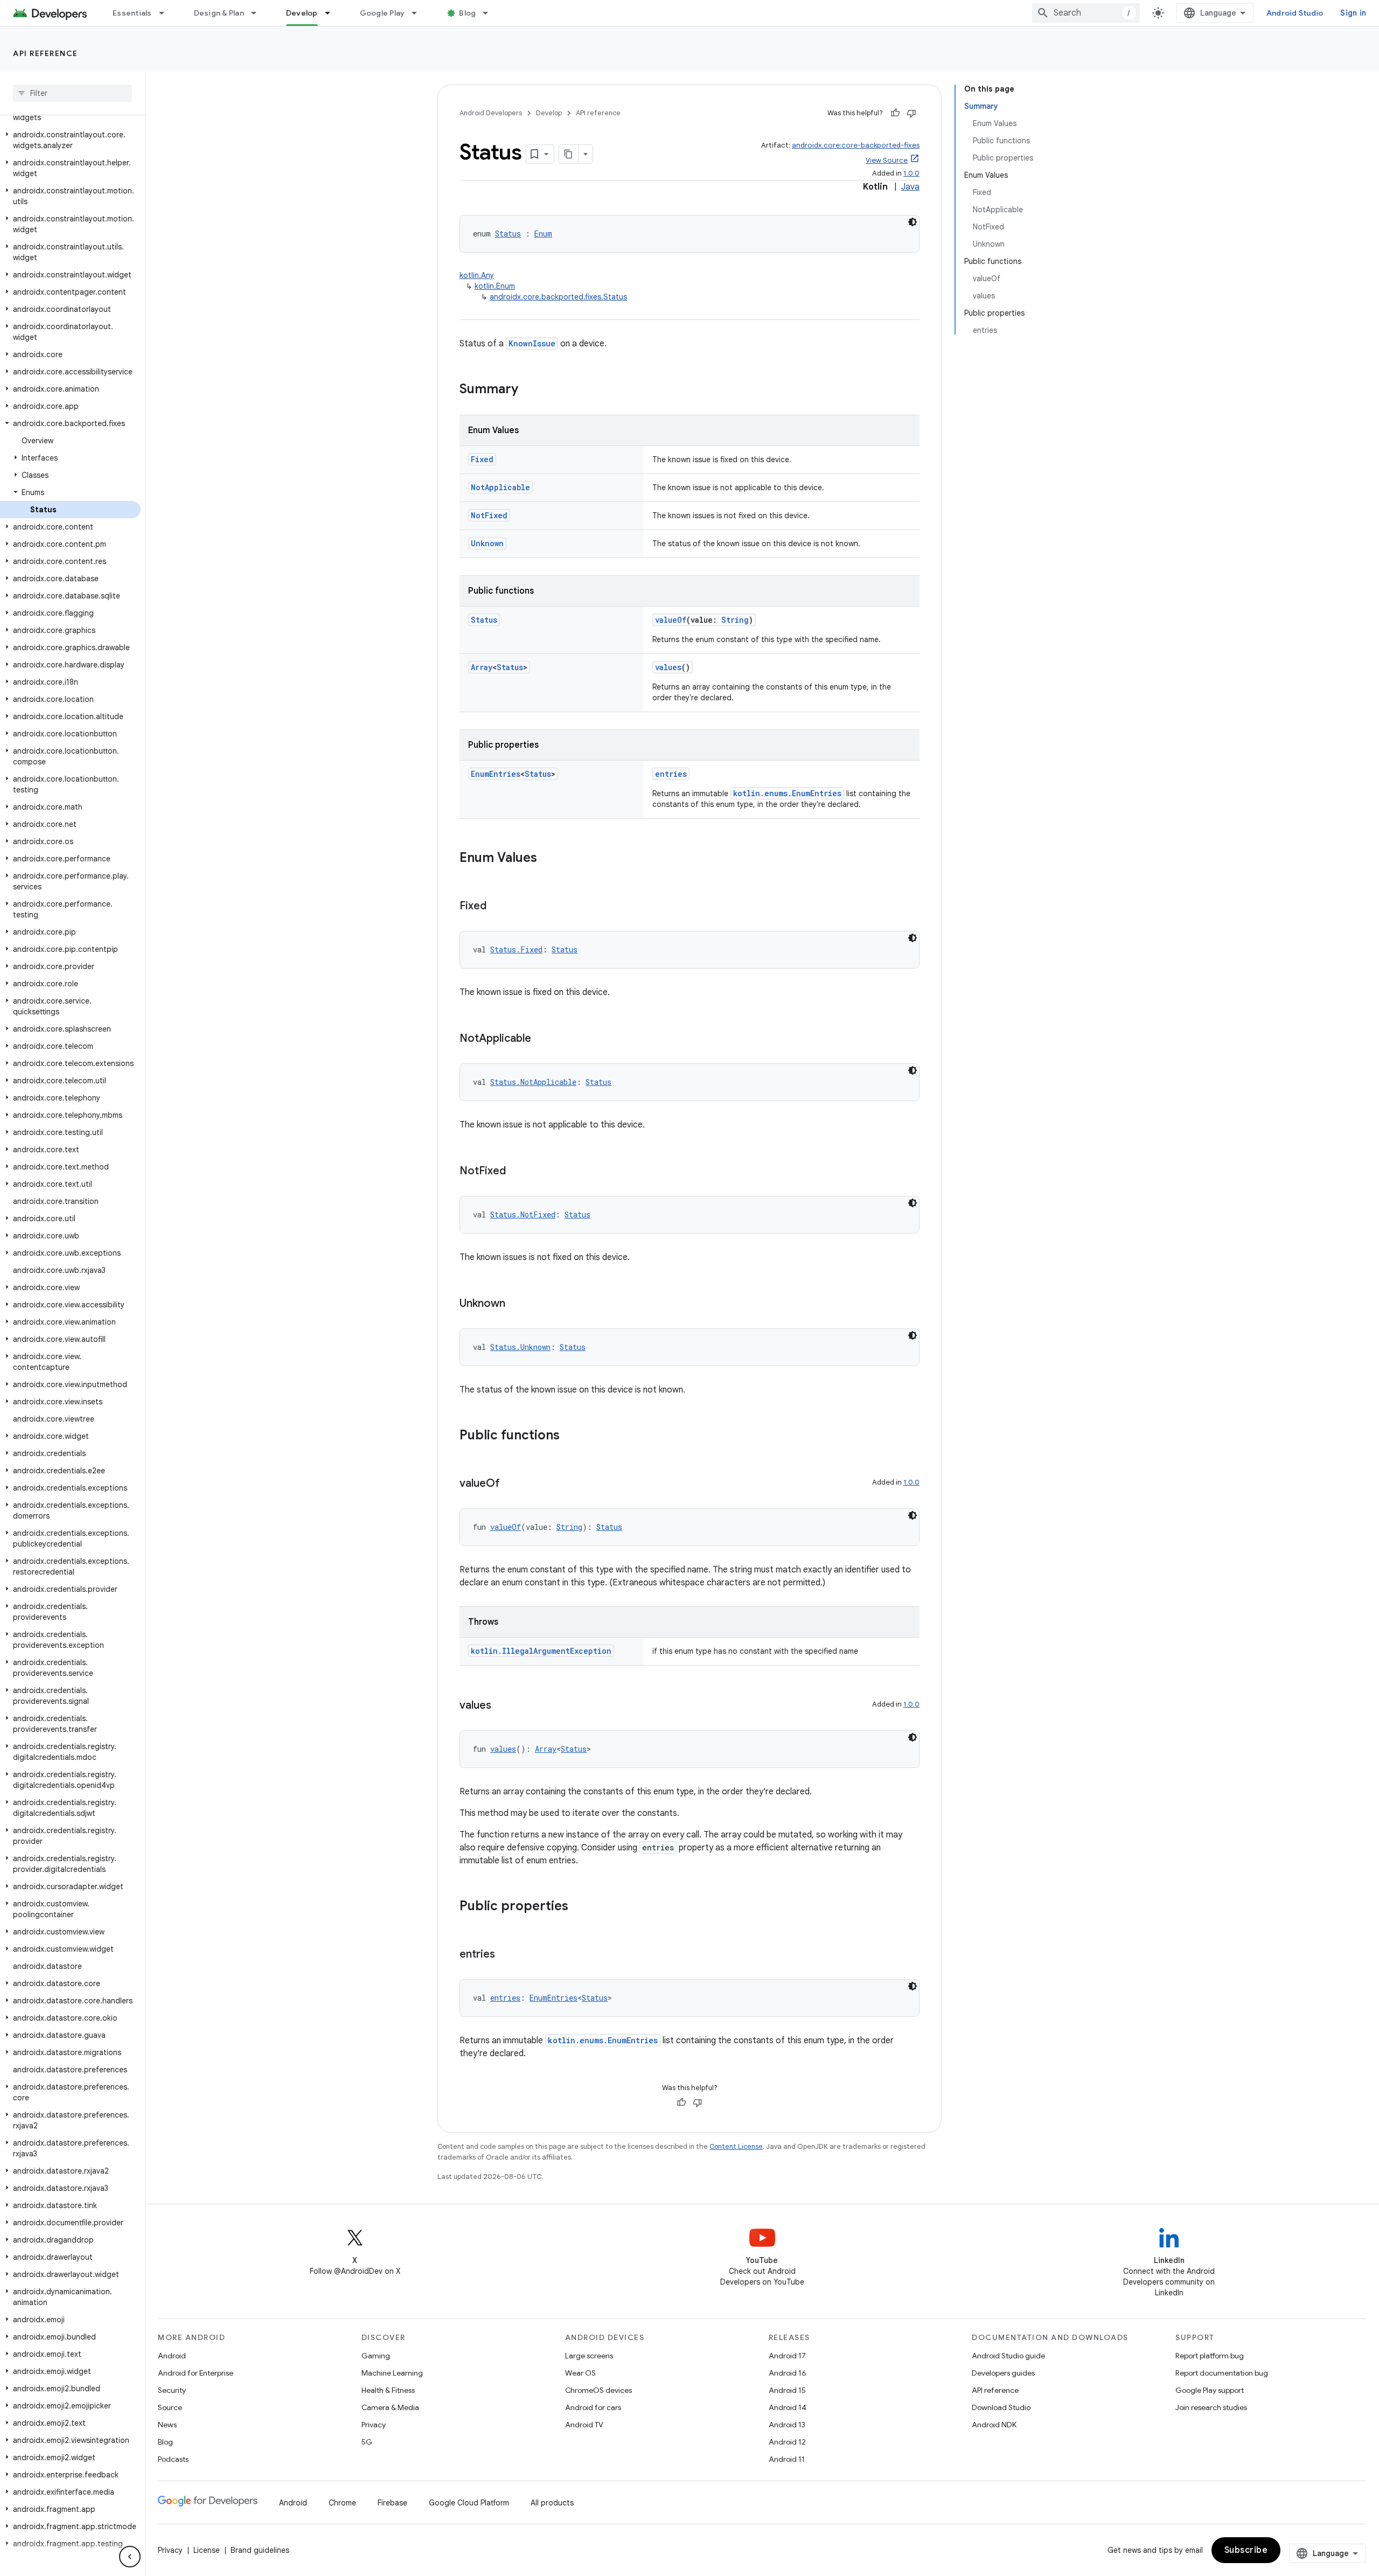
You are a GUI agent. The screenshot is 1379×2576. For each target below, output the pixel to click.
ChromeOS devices (598, 2390)
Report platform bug (1210, 2356)
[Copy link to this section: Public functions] (570, 1436)
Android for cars (593, 2407)
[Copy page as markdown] (569, 154)
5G (367, 2442)
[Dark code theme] (913, 222)
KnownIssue (532, 343)
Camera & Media (390, 2407)
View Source (887, 160)
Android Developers (491, 113)
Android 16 (788, 2373)
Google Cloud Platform (469, 2503)
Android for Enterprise (196, 2373)
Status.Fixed (516, 949)
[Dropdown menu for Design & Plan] (259, 13)
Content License (736, 2146)
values (668, 667)
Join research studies (1211, 2407)
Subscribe (1246, 2550)
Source (170, 2407)
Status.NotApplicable (533, 1082)
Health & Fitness (388, 2390)
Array (482, 667)
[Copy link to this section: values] (502, 1706)
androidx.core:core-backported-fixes (856, 145)
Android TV (584, 2425)
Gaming (376, 2356)
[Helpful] (895, 113)
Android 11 (787, 2459)
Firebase (392, 2503)
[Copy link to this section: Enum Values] (548, 859)
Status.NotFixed (523, 1214)
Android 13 (787, 2425)
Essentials (132, 13)
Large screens (589, 2356)
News (167, 2425)
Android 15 (787, 2390)
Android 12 (787, 2442)
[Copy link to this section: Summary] (529, 390)
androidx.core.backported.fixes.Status (558, 297)
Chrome (342, 2503)
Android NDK (994, 2425)
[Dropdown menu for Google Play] (419, 13)
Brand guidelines (260, 2550)
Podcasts (173, 2459)
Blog (467, 13)
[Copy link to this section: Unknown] (516, 1304)
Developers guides (1003, 2373)
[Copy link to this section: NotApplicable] (542, 1039)
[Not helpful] (911, 113)
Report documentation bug (1222, 2373)
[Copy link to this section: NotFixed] (517, 1172)
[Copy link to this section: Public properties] (579, 1907)
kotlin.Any (477, 275)
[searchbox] (72, 93)
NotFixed (489, 515)
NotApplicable (500, 487)
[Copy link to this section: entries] (506, 1955)
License (207, 2550)
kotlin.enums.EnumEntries (787, 793)
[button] (70, 140)
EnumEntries (496, 774)
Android (172, 2356)
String (735, 620)
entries (671, 774)
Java (910, 187)
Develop (302, 13)
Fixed (482, 459)
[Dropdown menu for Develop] (332, 13)
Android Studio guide (1008, 2356)
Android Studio (1295, 13)
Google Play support (1210, 2390)
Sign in (1353, 13)
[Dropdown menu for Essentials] (166, 13)
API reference (46, 53)
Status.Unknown (520, 1347)
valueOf (671, 620)
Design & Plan (219, 13)
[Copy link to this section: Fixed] (497, 907)
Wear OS (580, 2373)
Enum (543, 234)
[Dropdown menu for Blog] (490, 13)
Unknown (487, 543)
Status (508, 234)
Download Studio (1001, 2407)
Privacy (374, 2425)
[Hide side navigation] (130, 2557)
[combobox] (1086, 13)
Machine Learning (392, 2373)
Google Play (382, 13)
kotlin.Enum (495, 286)
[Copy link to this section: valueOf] (511, 1484)
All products (552, 2503)
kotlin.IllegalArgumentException (541, 1651)
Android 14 (788, 2407)
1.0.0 (911, 173)
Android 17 (787, 2356)
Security (172, 2390)
